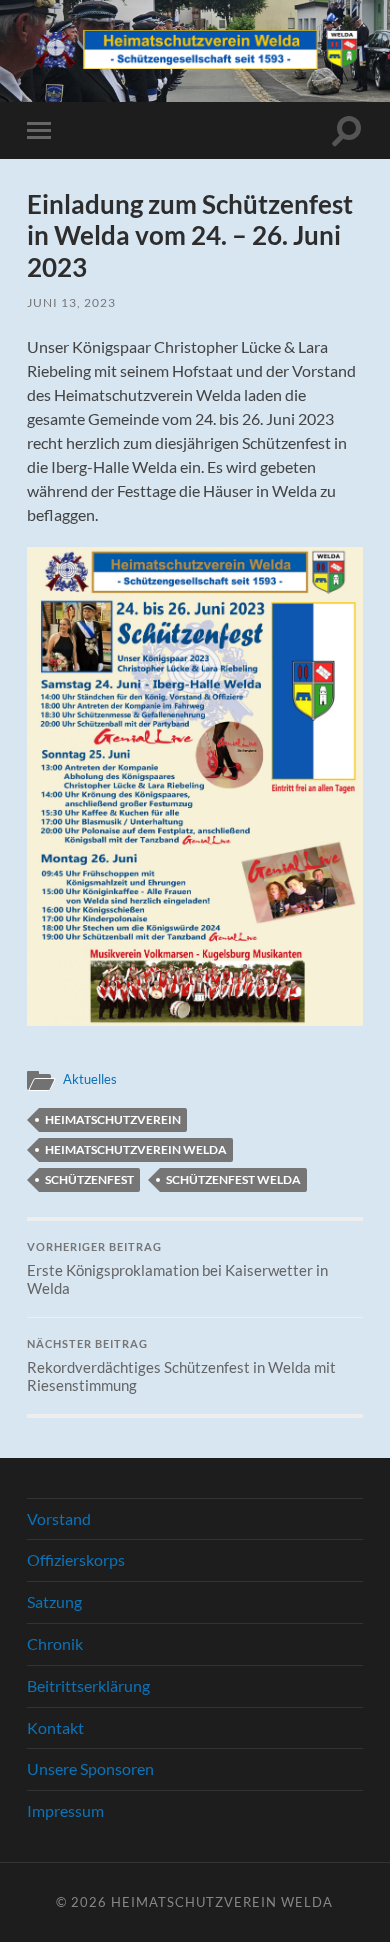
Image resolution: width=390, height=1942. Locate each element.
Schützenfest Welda (233, 1179)
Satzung (54, 1601)
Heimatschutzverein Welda (136, 1149)
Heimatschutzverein (113, 1119)
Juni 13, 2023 (71, 302)
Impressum (65, 1810)
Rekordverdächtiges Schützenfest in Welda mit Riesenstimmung (181, 1366)
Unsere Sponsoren (90, 1768)
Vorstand (59, 1518)
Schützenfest (89, 1179)
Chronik (55, 1643)
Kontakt (55, 1727)
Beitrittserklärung (88, 1685)
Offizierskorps (76, 1559)
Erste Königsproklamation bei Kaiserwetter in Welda (177, 1269)
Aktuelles (90, 1079)
